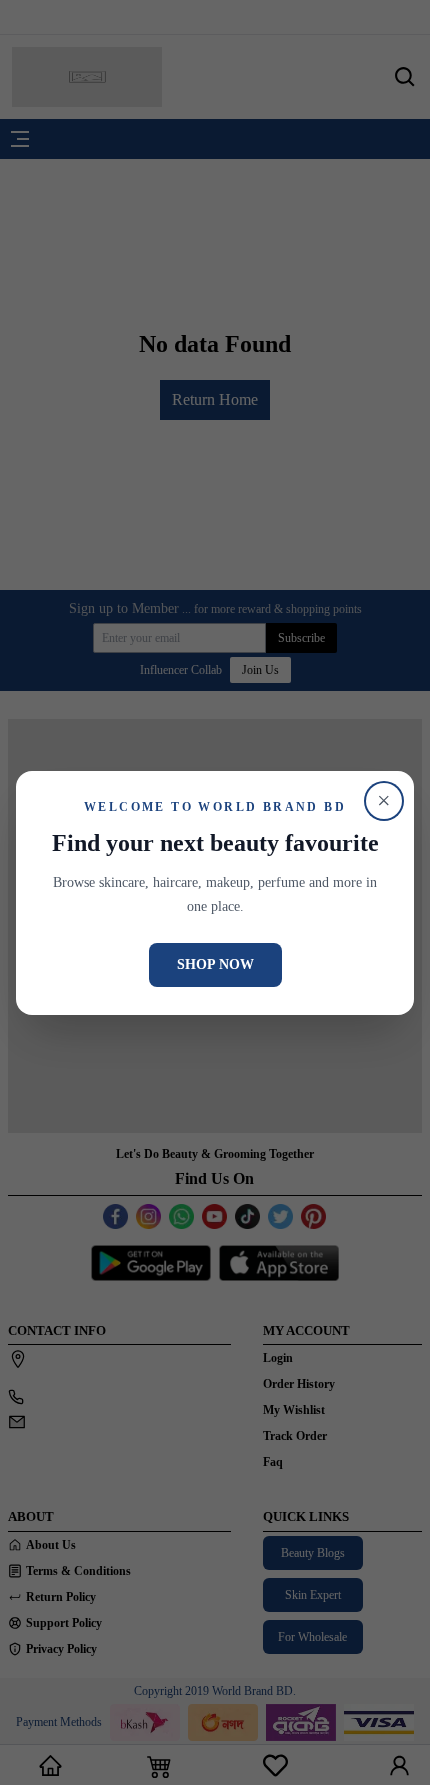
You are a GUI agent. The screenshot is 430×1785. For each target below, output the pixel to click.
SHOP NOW (215, 964)
